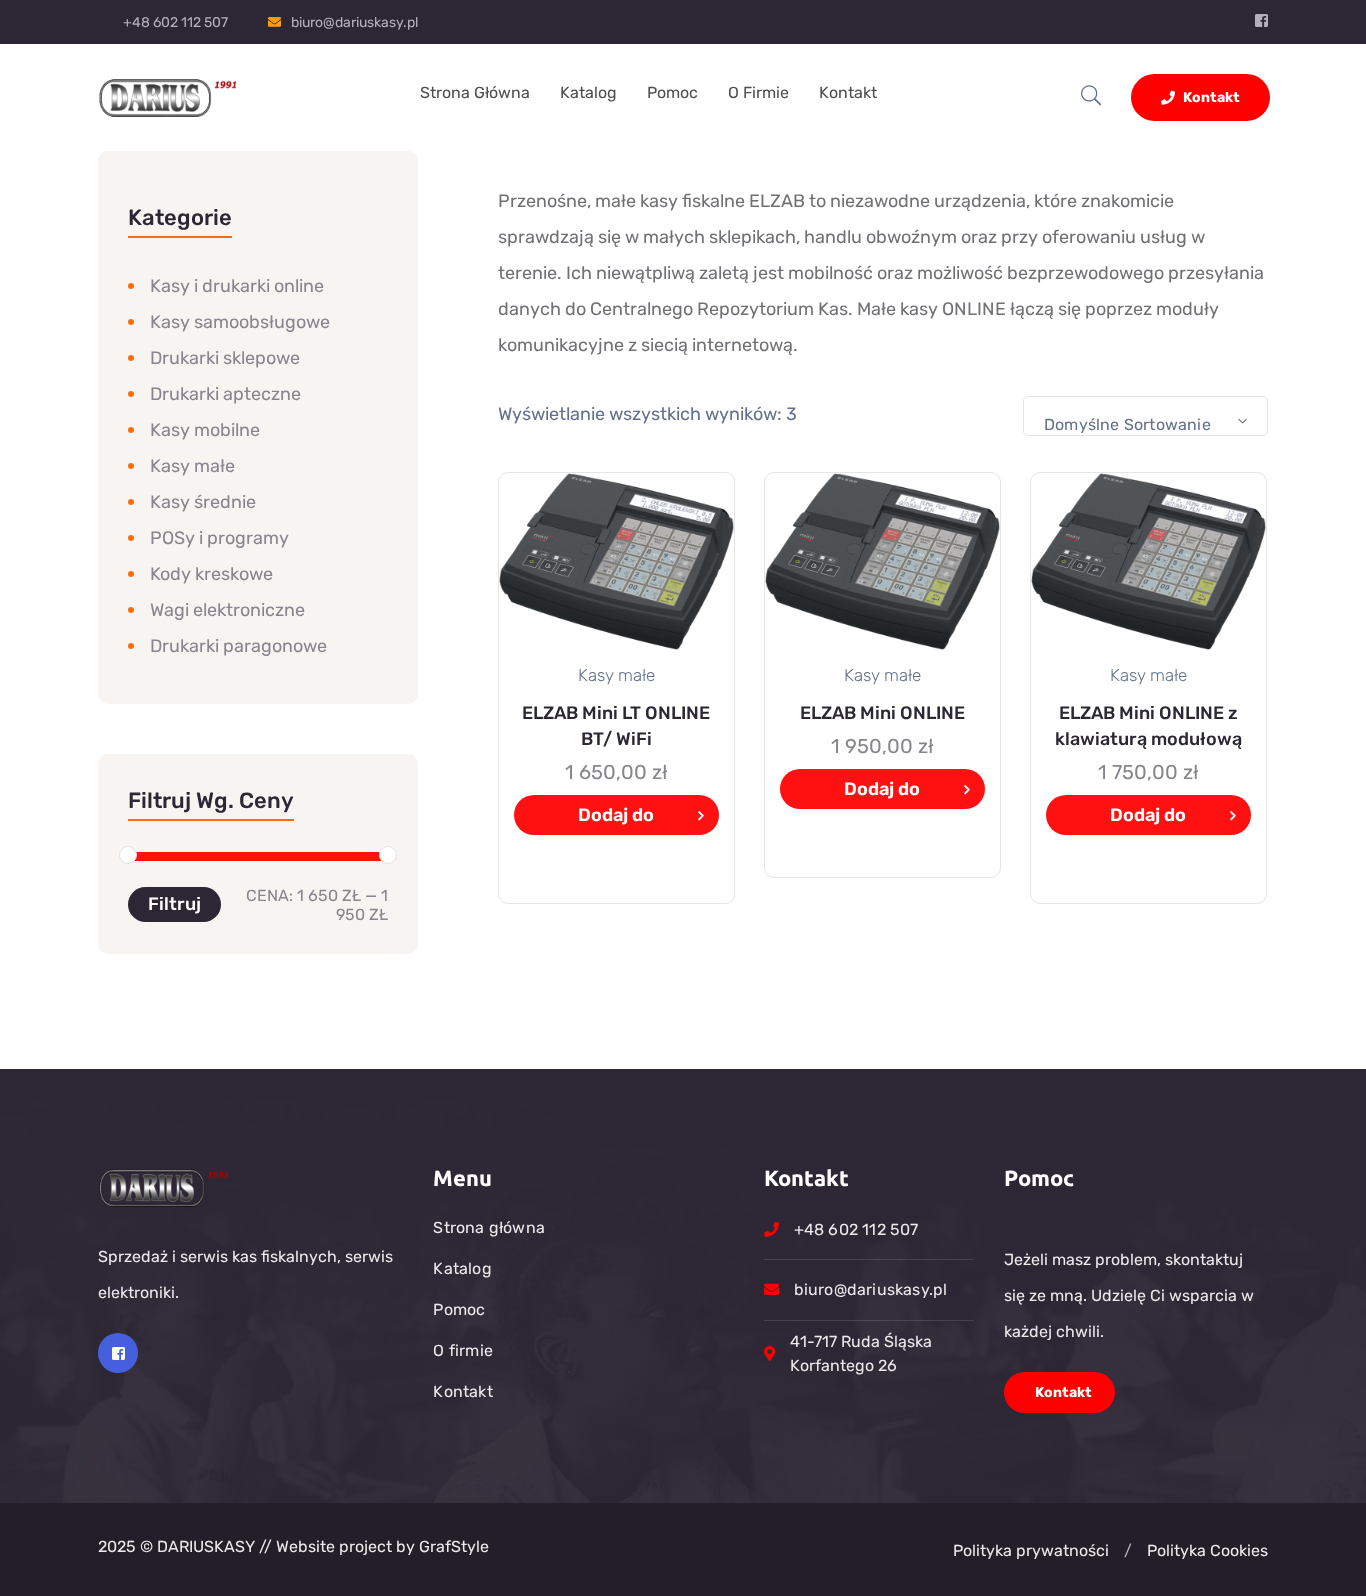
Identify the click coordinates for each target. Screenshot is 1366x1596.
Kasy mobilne (205, 430)
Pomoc (672, 92)
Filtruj (174, 904)
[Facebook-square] (118, 1353)
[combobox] (1145, 416)
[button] (1128, 1551)
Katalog (588, 92)
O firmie (758, 92)
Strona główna (475, 92)
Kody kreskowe (211, 574)
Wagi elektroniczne (227, 610)
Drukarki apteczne (225, 394)
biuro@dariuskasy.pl (354, 22)
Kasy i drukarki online (237, 286)
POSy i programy (219, 538)
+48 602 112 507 (175, 22)
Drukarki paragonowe (238, 646)
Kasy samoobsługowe (240, 322)
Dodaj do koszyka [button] (616, 819)
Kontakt (848, 92)
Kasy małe (192, 466)
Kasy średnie (203, 502)
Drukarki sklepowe (225, 358)
